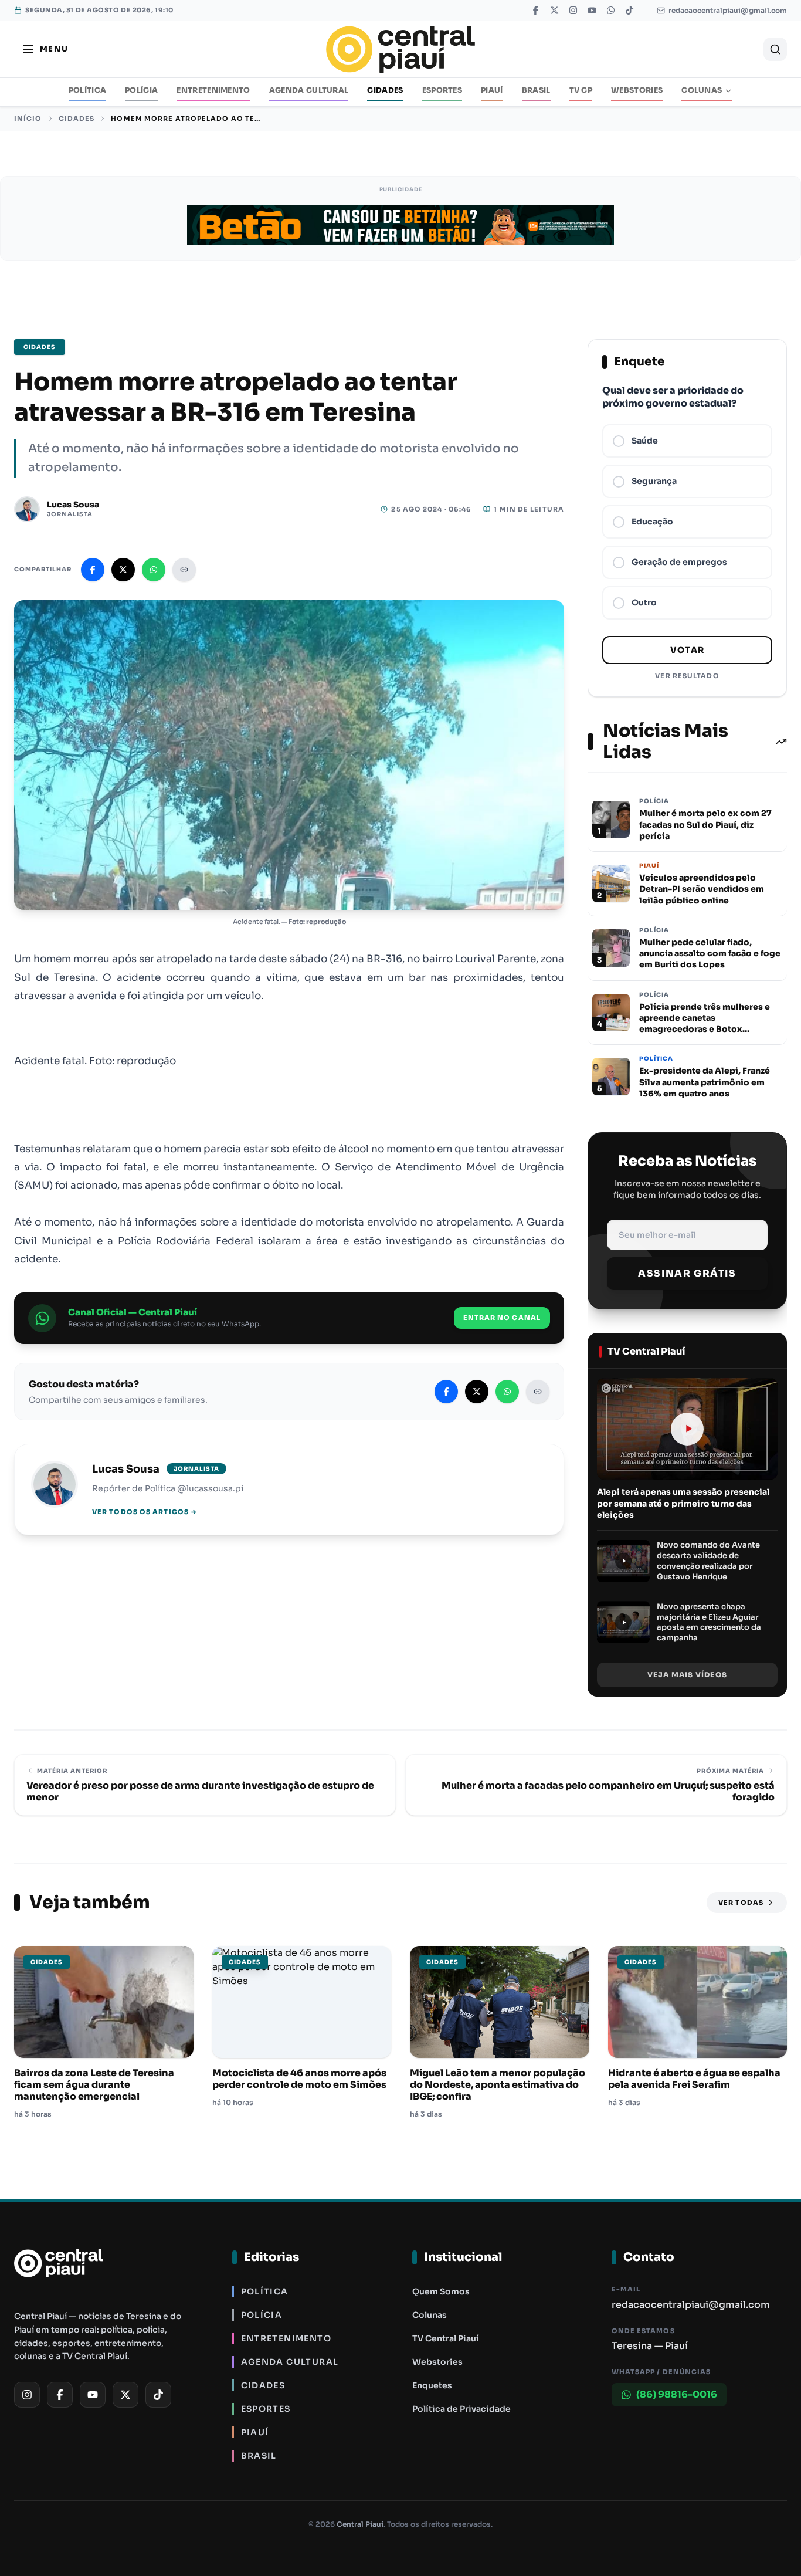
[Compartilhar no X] (123, 570)
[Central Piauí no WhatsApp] (610, 11)
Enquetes (432, 2385)
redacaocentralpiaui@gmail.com (728, 10)
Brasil (536, 90)
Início (28, 119)
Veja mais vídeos (687, 1675)
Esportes (442, 90)
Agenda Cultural (309, 90)
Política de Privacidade (461, 2409)
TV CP (581, 90)
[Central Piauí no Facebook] (535, 11)
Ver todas (741, 1903)
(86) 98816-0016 (677, 2394)
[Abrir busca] (775, 49)
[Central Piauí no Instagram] (573, 11)
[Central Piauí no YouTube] (592, 11)
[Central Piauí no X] (554, 11)
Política (88, 90)
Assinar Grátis (687, 1273)
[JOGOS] (400, 225)
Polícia (141, 90)
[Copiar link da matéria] (184, 570)
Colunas (702, 90)
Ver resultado (687, 676)
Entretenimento (213, 90)
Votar (688, 650)
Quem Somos (441, 2291)
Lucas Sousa (73, 505)
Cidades (385, 90)
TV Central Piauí (446, 2338)
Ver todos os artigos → (145, 1512)
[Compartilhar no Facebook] (93, 570)
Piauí (492, 90)
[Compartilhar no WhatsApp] (154, 570)
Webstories (637, 90)
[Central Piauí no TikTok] (629, 11)
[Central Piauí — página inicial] (400, 49)
